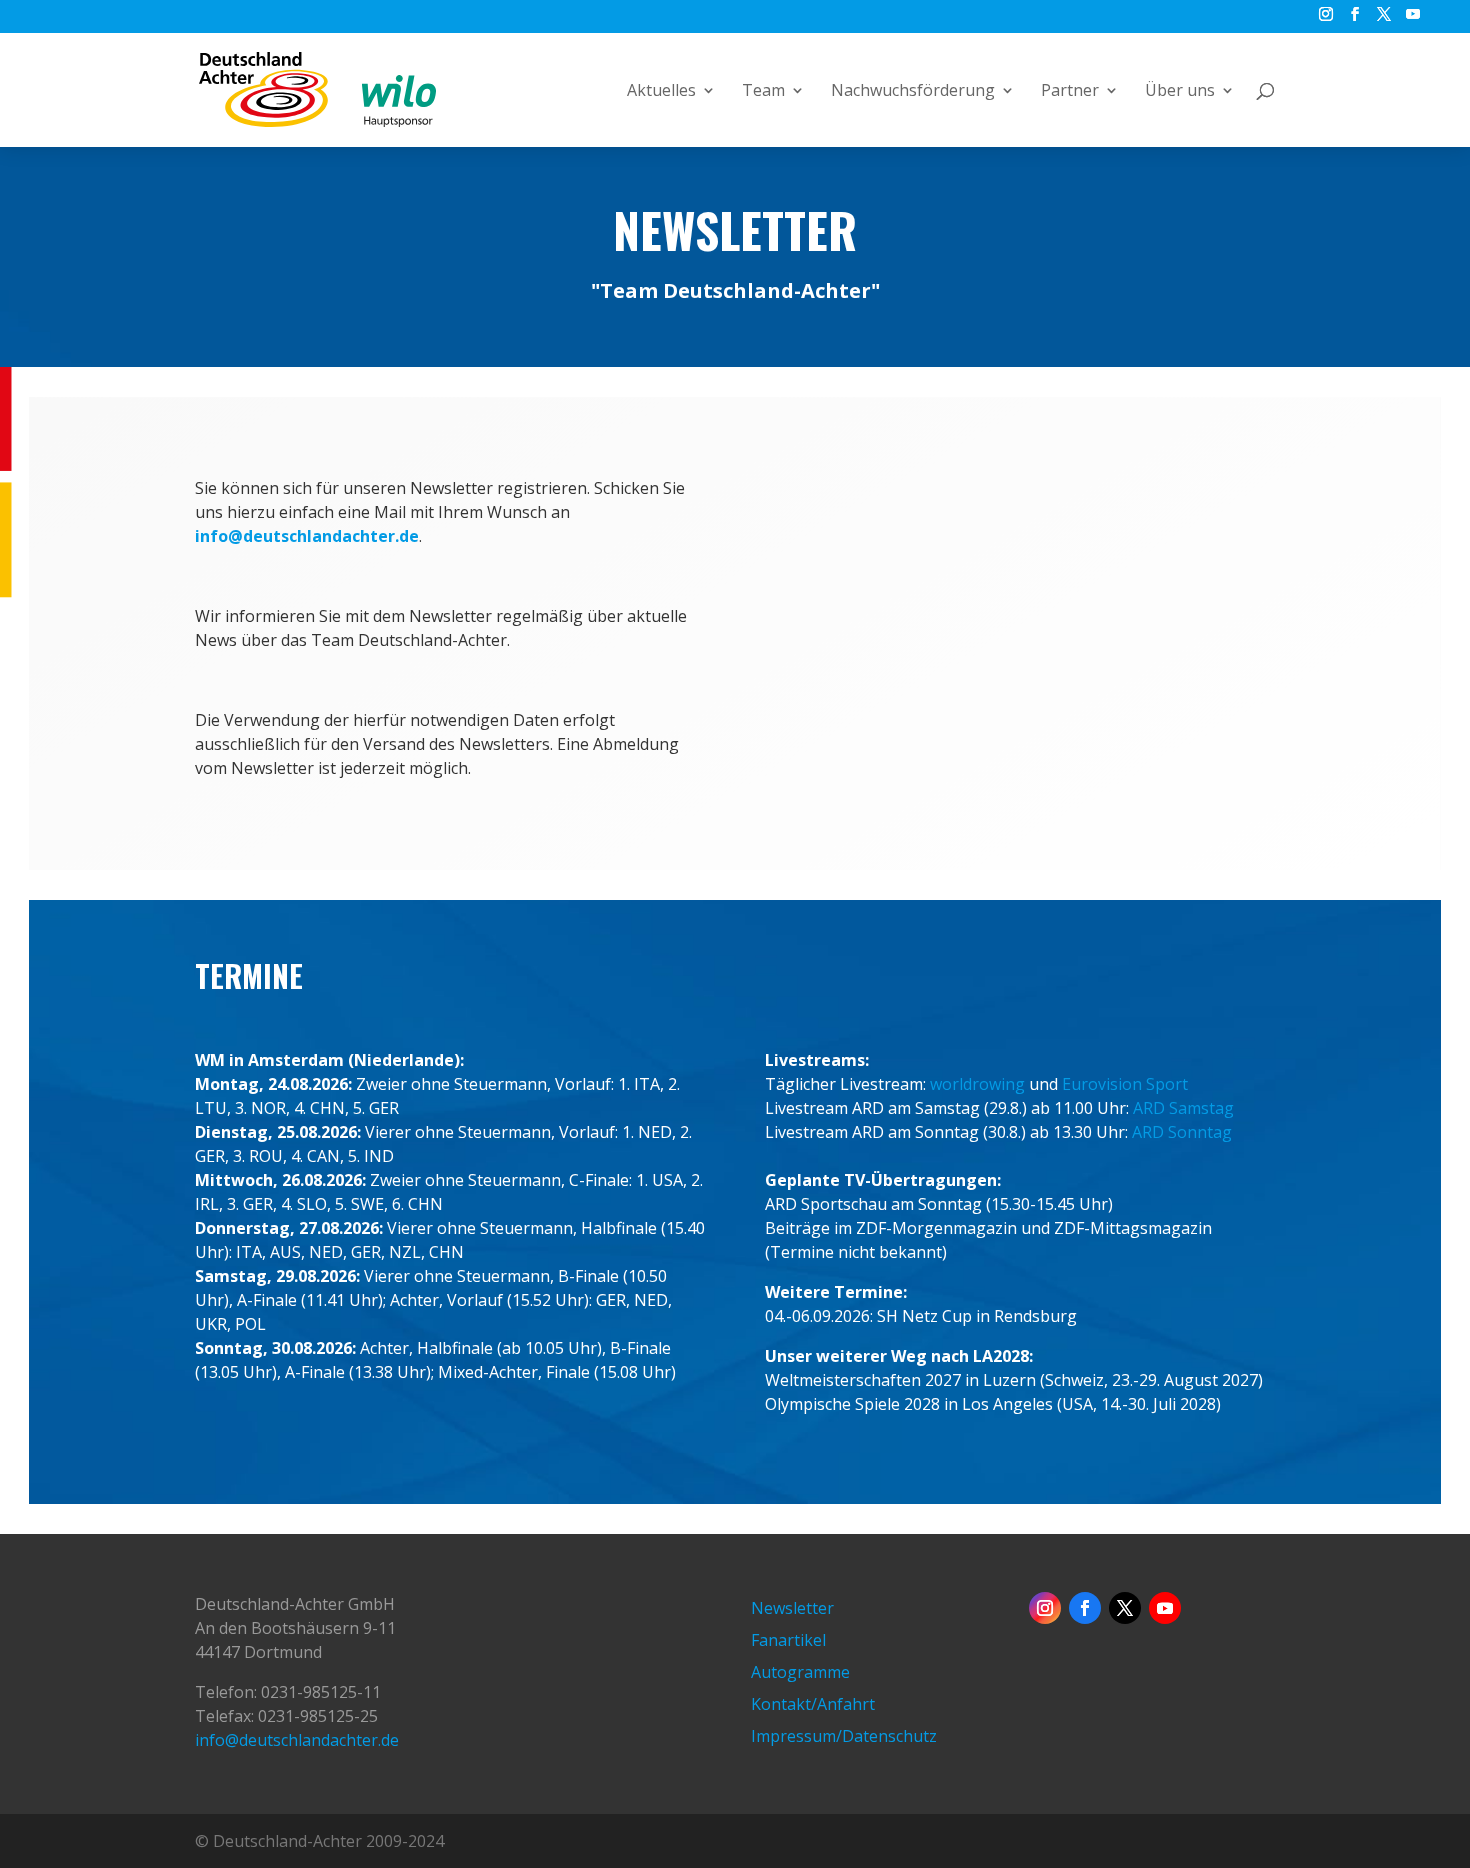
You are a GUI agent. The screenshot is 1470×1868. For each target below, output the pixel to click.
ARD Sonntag (1182, 1132)
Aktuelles (661, 92)
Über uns (1180, 92)
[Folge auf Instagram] (1045, 1608)
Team (763, 92)
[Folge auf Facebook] (1085, 1608)
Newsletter (792, 1608)
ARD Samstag (1183, 1108)
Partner (1070, 92)
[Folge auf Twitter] (1125, 1608)
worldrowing (977, 1084)
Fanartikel (788, 1640)
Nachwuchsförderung (913, 92)
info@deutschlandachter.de (297, 1740)
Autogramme (800, 1672)
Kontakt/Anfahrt (813, 1704)
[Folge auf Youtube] (1165, 1608)
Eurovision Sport (1125, 1084)
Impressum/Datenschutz (844, 1736)
